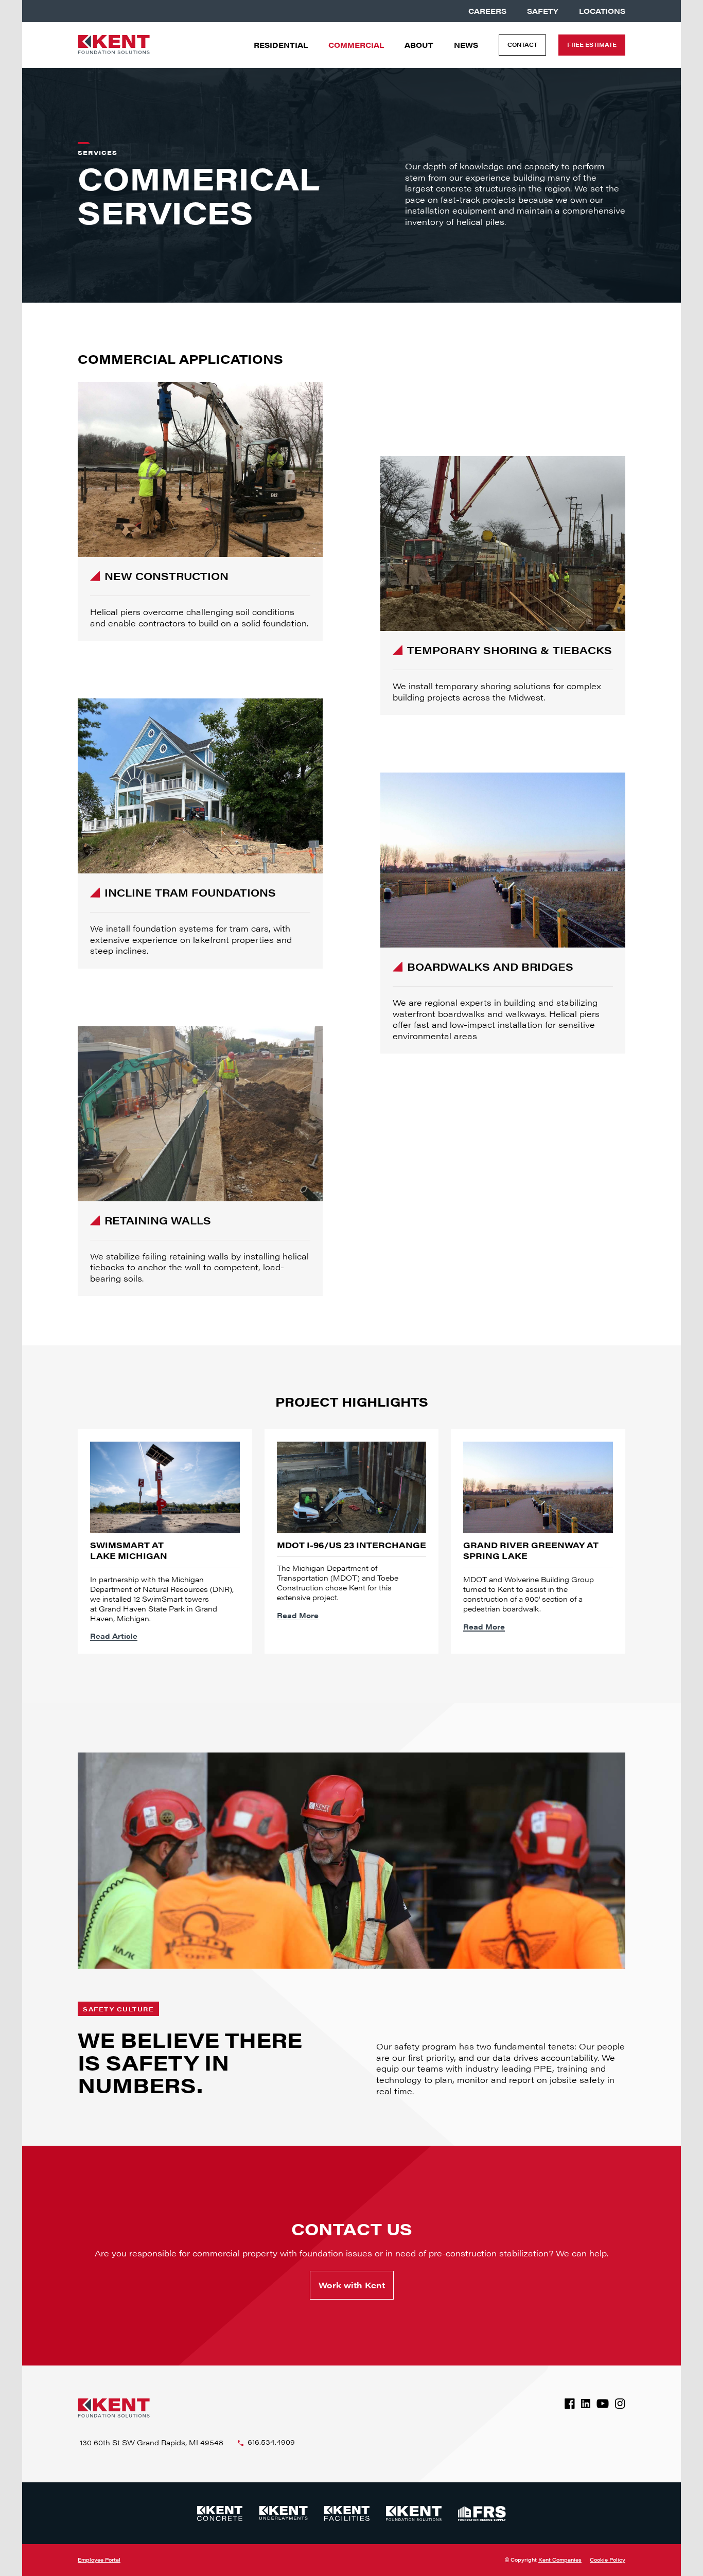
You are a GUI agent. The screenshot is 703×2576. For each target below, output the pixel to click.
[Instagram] (620, 2404)
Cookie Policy (608, 2560)
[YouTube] (603, 2404)
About (419, 45)
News (466, 45)
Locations (602, 11)
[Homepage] (114, 45)
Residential (281, 45)
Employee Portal (99, 2560)
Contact (522, 45)
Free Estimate (592, 45)
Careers (487, 11)
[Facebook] (570, 2404)
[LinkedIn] (586, 2404)
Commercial (356, 45)
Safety (543, 11)
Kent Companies (560, 2560)
